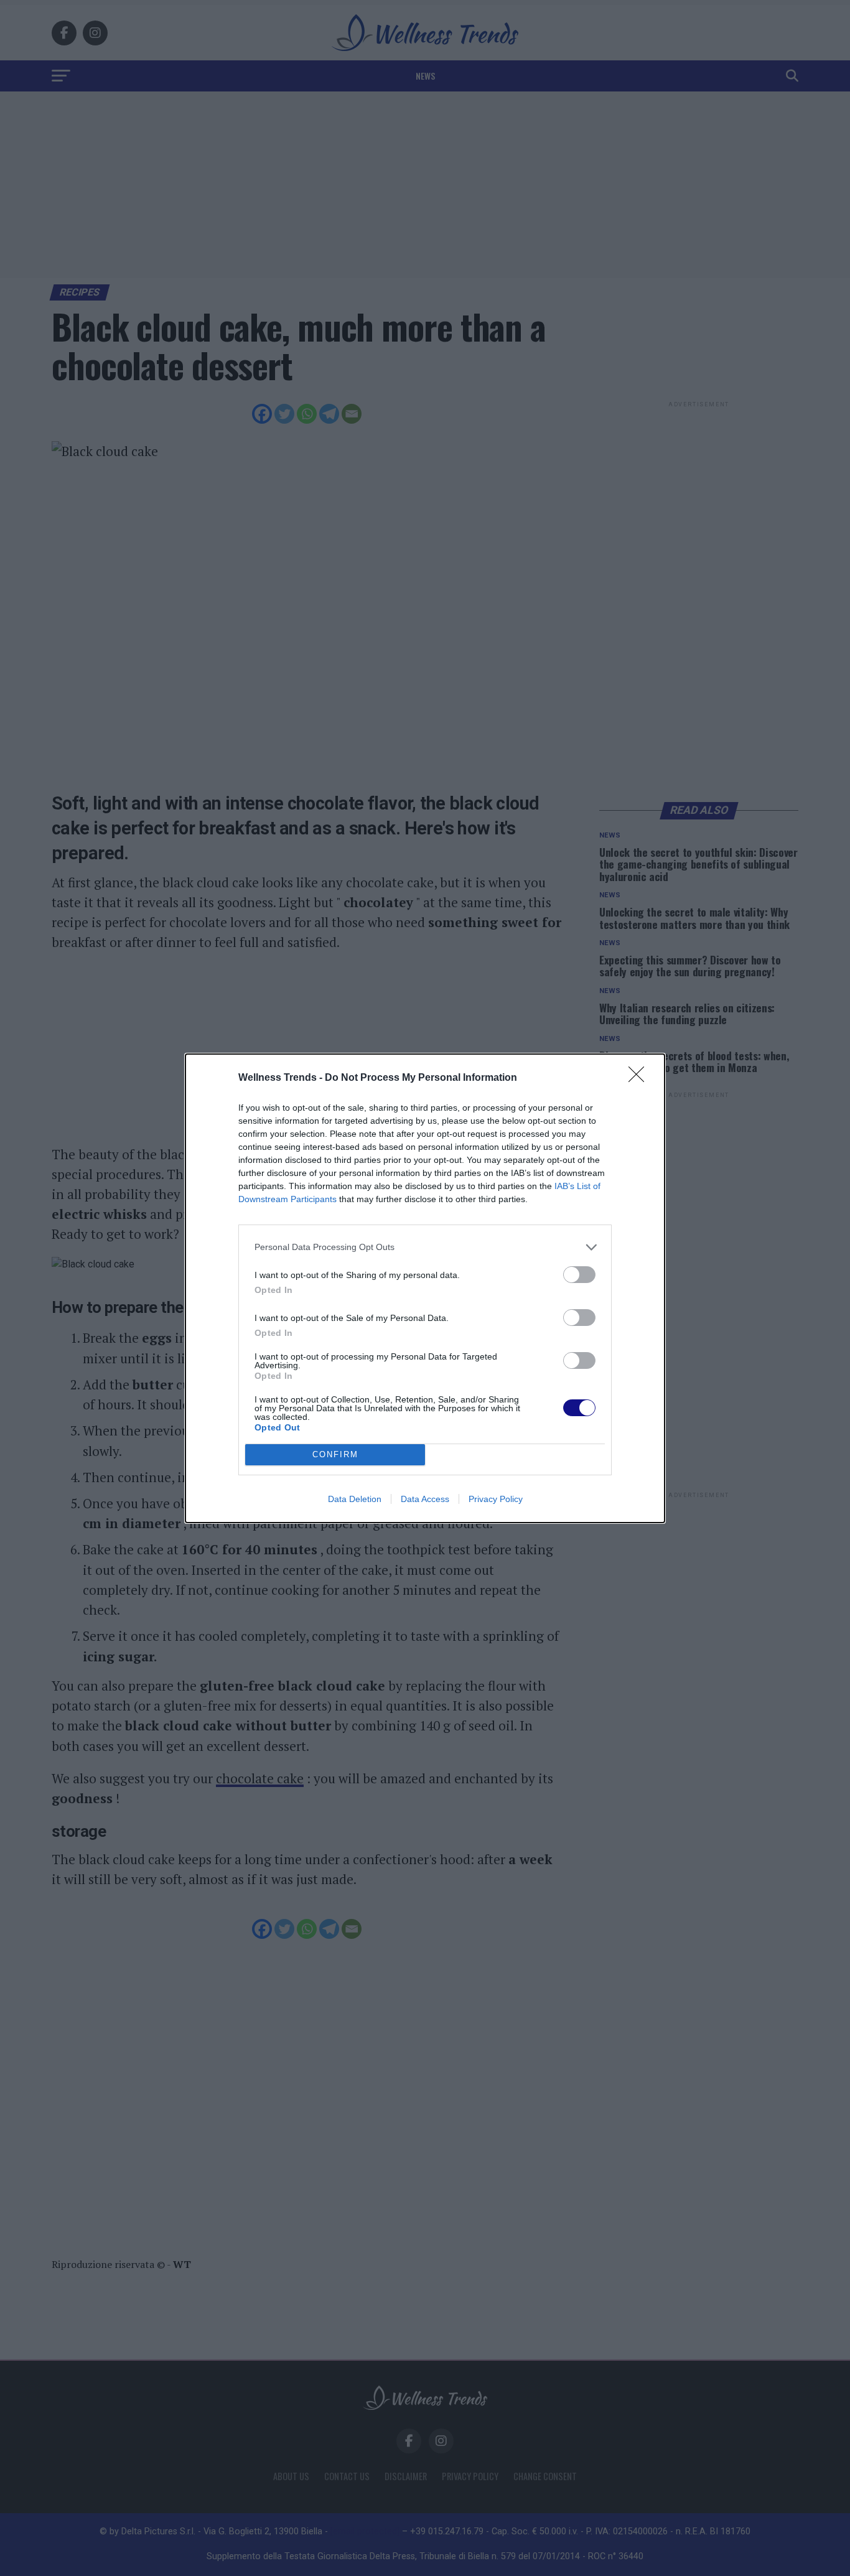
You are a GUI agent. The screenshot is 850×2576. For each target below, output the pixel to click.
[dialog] (425, 1288)
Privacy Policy (496, 1499)
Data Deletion (355, 1499)
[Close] (640, 1078)
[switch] (579, 1275)
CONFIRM (335, 1454)
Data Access (425, 1499)
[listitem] (425, 1247)
